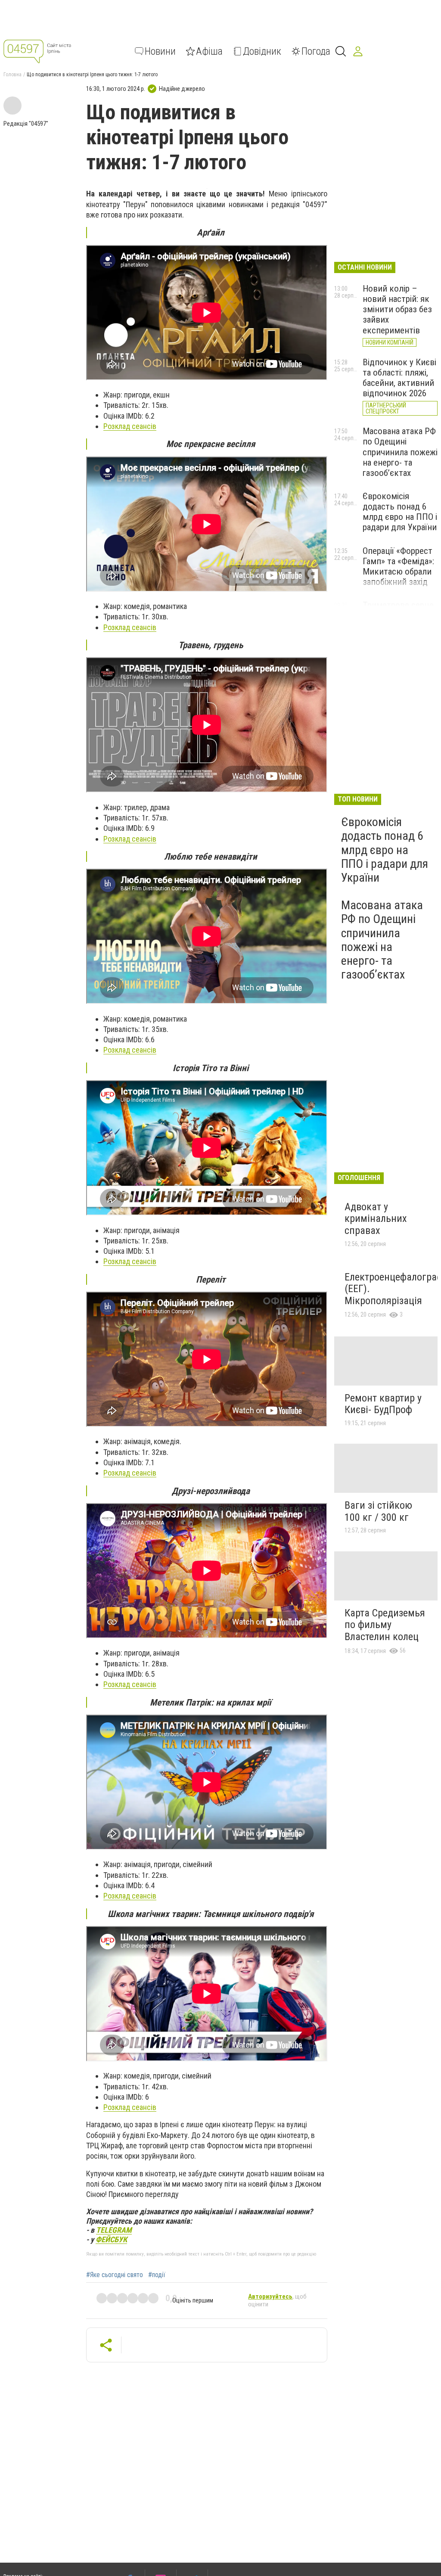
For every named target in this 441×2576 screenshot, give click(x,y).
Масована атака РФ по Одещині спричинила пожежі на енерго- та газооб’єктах (400, 452)
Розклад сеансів (130, 426)
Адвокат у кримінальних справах (376, 1219)
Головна (12, 75)
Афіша (209, 51)
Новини (160, 51)
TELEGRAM (114, 2230)
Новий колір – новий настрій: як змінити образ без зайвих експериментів (397, 309)
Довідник (262, 51)
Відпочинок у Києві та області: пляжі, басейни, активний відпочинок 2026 (399, 378)
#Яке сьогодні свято (115, 2275)
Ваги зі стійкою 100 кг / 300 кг (378, 1511)
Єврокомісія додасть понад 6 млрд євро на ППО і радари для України (400, 512)
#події (157, 2275)
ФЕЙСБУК (111, 2239)
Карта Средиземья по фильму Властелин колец (385, 1625)
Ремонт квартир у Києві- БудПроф (383, 1404)
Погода (316, 51)
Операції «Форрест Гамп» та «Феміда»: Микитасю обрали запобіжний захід (398, 566)
